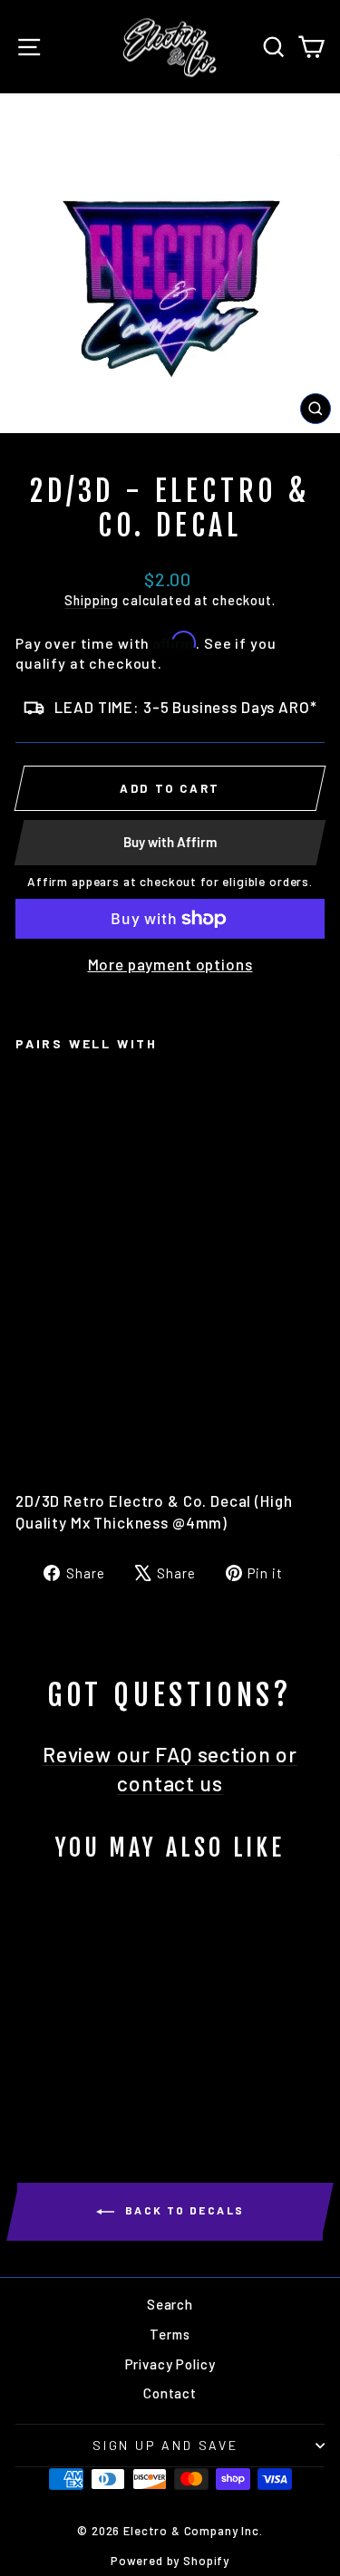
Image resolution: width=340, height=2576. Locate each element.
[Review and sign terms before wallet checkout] (170, 937)
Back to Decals (183, 2210)
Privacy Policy (170, 2364)
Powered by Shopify (170, 2561)
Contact (170, 2393)
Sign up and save (165, 2445)
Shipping (92, 600)
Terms (170, 2334)
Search (170, 2304)
